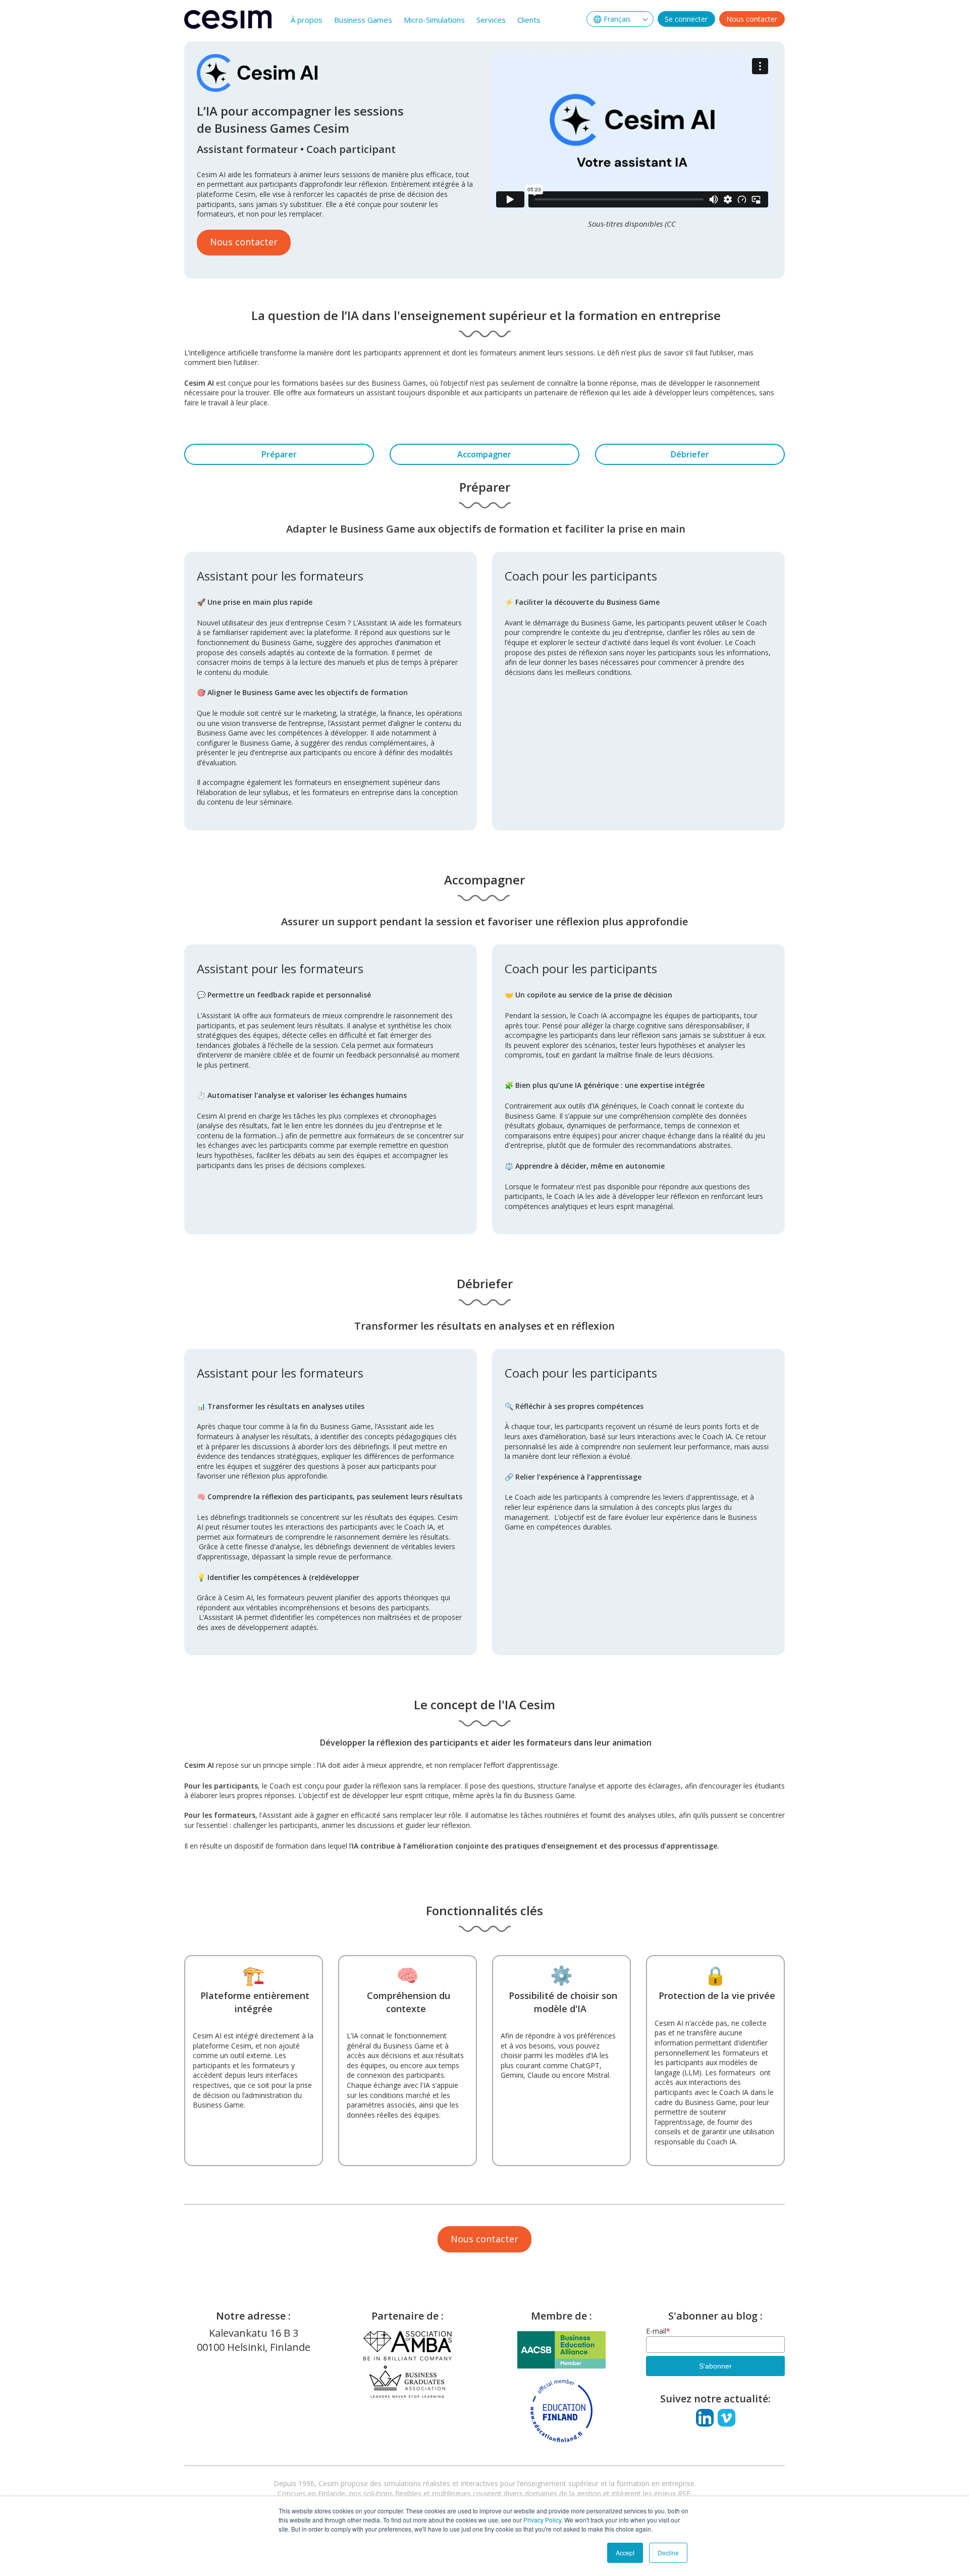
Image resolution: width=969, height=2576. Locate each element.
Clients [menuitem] (529, 20)
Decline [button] (668, 2553)
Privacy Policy (542, 2520)
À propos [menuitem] (307, 20)
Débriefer (690, 454)
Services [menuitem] (491, 20)
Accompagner (484, 454)
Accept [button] (625, 2553)
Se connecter (686, 19)
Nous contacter (752, 19)
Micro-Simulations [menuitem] (434, 20)
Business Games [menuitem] (363, 20)
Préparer (279, 454)
